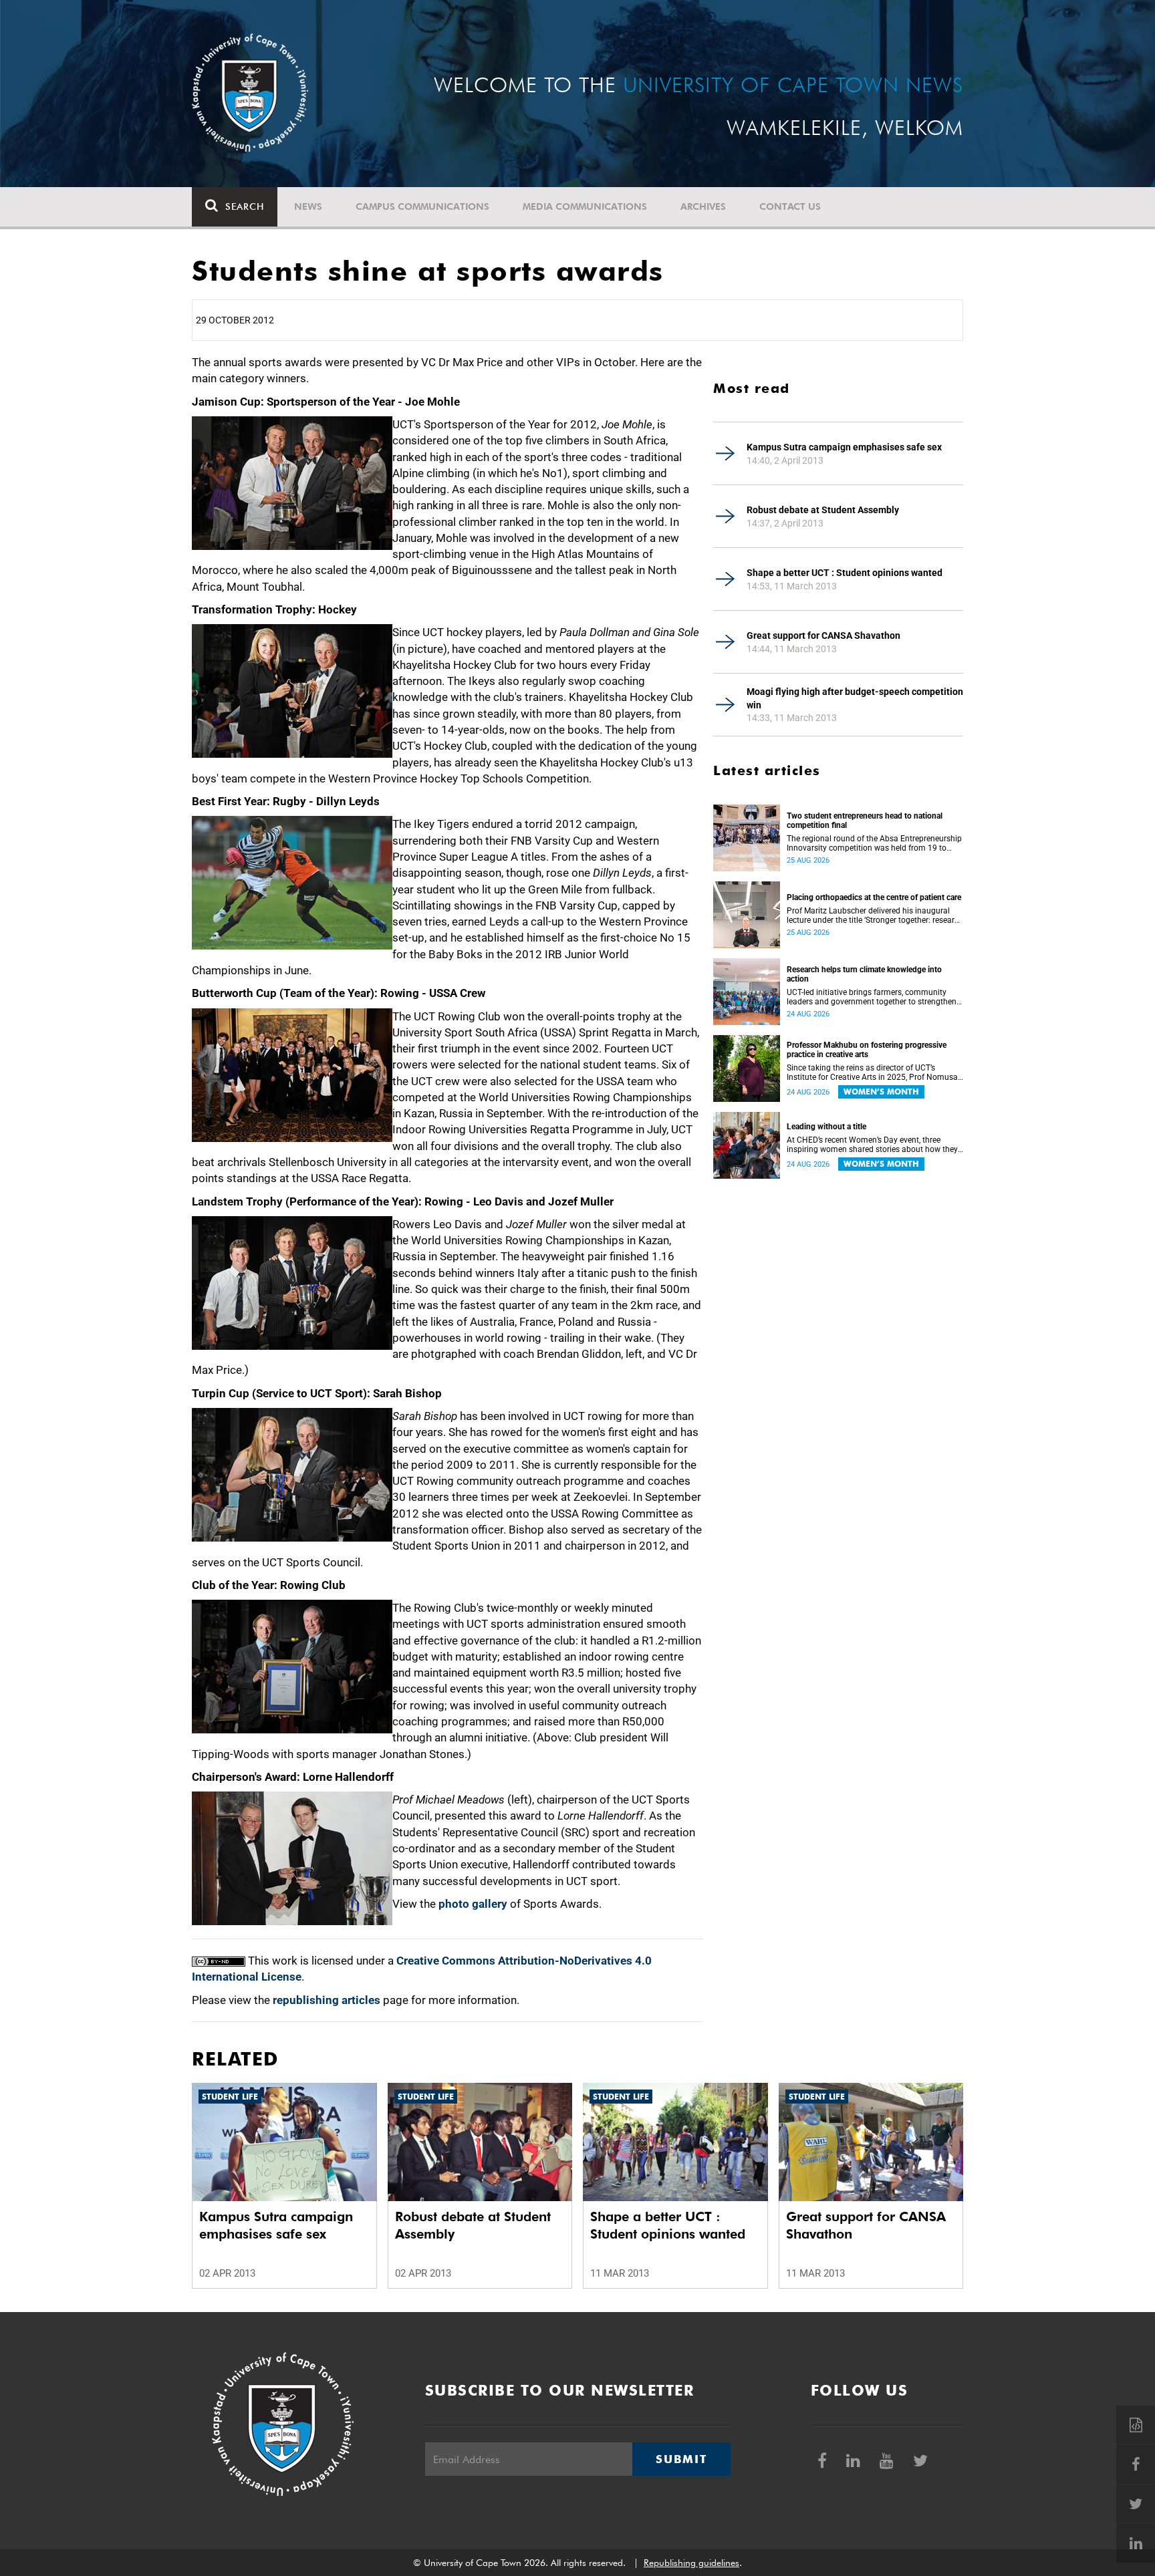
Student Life (230, 2097)
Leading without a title (826, 1127)
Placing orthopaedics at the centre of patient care (874, 897)
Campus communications (422, 206)
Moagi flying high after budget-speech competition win (855, 698)
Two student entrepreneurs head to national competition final (865, 821)
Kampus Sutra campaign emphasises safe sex (844, 447)
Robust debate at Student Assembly (823, 510)
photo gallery (473, 1904)
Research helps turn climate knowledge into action (864, 974)
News (308, 206)
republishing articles (327, 2000)
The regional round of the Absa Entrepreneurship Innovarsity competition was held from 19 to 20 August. (874, 843)
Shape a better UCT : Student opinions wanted (845, 573)
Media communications (585, 206)
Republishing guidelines (691, 2563)
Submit (681, 2459)
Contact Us (790, 206)
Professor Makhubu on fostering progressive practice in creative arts (867, 1050)
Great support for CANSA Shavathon (823, 635)
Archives (703, 206)
